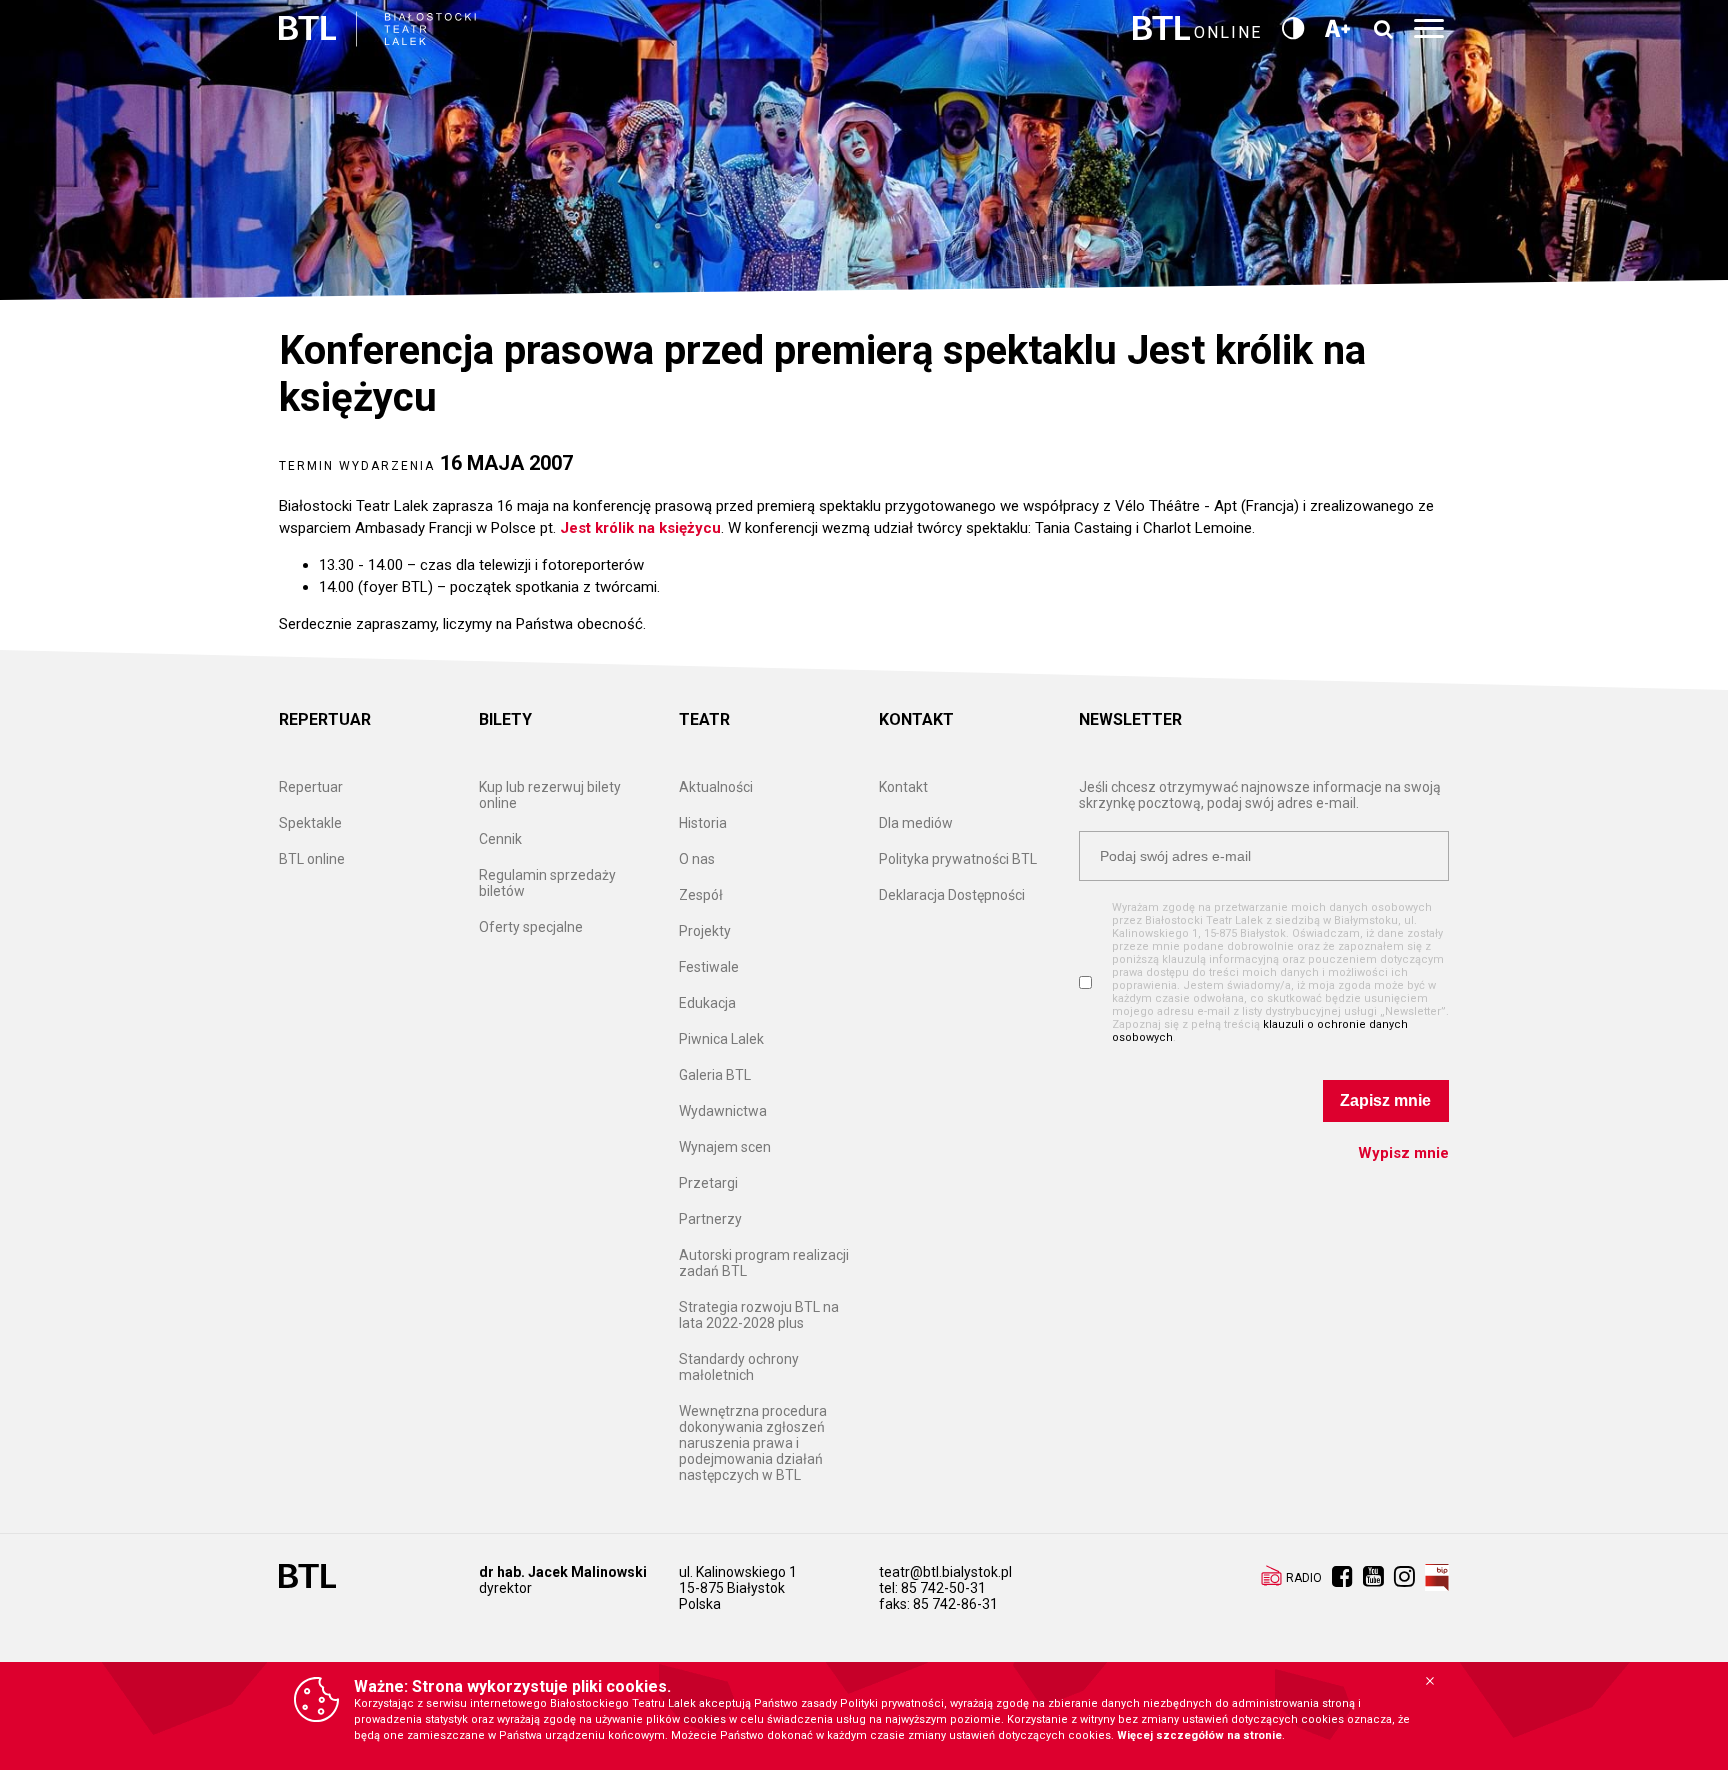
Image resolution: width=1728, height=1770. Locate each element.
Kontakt (903, 787)
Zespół (701, 895)
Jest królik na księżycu (640, 528)
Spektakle (310, 823)
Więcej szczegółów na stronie (1199, 1735)
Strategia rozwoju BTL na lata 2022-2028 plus (759, 1315)
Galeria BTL (715, 1075)
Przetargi (708, 1183)
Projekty (705, 931)
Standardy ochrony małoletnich (739, 1367)
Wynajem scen (725, 1147)
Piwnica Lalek (721, 1039)
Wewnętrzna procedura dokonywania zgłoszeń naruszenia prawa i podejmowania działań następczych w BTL (753, 1443)
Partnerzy (710, 1219)
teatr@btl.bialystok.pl (945, 1572)
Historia (703, 823)
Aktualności (716, 787)
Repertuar (311, 787)
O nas (697, 859)
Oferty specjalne (531, 927)
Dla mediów (916, 823)
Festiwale (709, 967)
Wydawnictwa (723, 1111)
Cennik (500, 839)
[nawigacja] (1431, 29)
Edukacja (707, 1003)
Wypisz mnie (1403, 1153)
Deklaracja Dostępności (952, 895)
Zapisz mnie (1385, 1100)
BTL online (312, 859)
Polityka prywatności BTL (958, 859)
